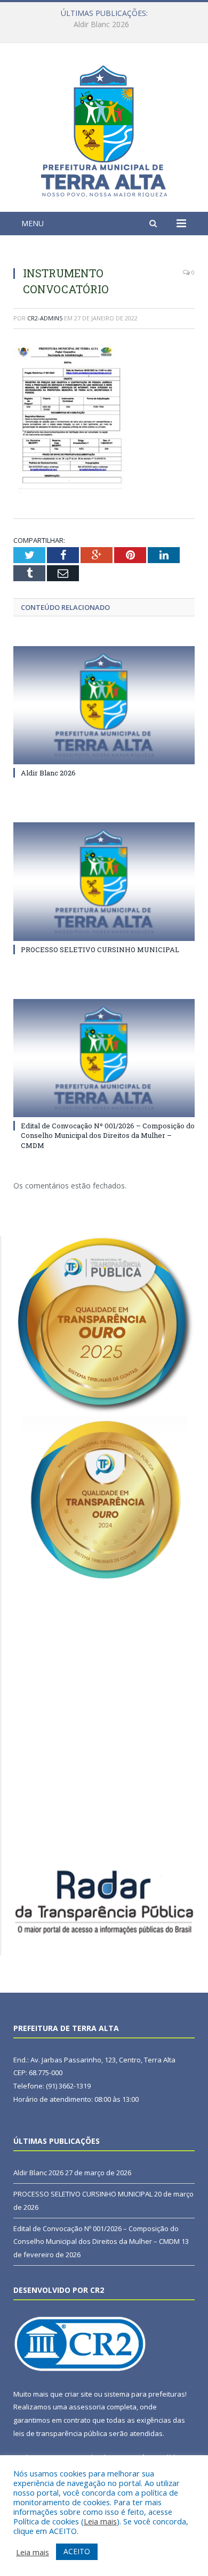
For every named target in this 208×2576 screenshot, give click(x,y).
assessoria (87, 2407)
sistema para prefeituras (145, 2394)
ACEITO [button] (77, 2551)
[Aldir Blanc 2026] (104, 705)
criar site (78, 2394)
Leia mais (100, 2521)
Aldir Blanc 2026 (48, 773)
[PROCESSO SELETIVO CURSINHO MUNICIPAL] (104, 881)
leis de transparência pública (60, 2433)
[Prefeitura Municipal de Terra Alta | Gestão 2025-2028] (104, 129)
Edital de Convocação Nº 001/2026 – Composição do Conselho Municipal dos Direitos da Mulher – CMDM (108, 1135)
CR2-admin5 (45, 318)
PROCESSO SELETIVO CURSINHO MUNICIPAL (101, 24)
